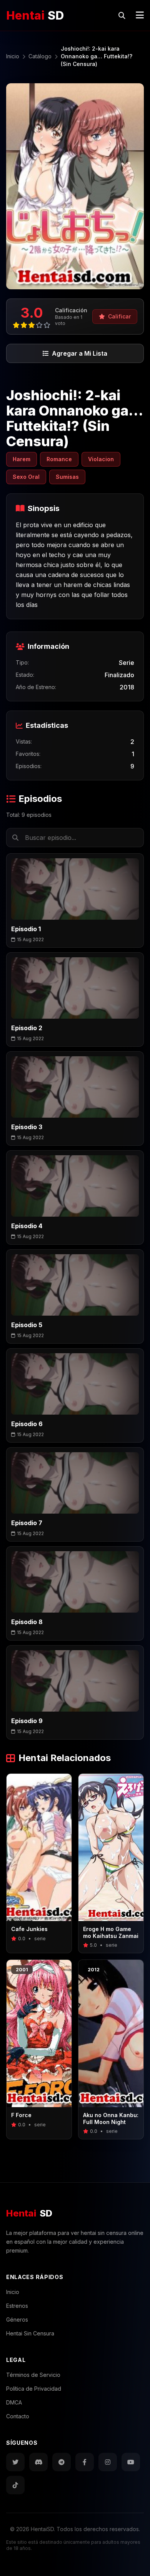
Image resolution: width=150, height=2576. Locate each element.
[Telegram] (62, 2462)
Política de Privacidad (34, 2389)
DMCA (14, 2402)
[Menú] (140, 15)
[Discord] (38, 2462)
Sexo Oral (26, 477)
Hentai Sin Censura (30, 2333)
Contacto (18, 2416)
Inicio (13, 2292)
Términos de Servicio (33, 2375)
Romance (59, 459)
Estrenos (17, 2306)
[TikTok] (15, 2485)
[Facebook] (85, 2462)
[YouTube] (131, 2462)
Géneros (17, 2320)
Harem (22, 459)
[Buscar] (122, 15)
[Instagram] (108, 2462)
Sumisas (67, 477)
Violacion (101, 459)
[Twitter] (15, 2462)
